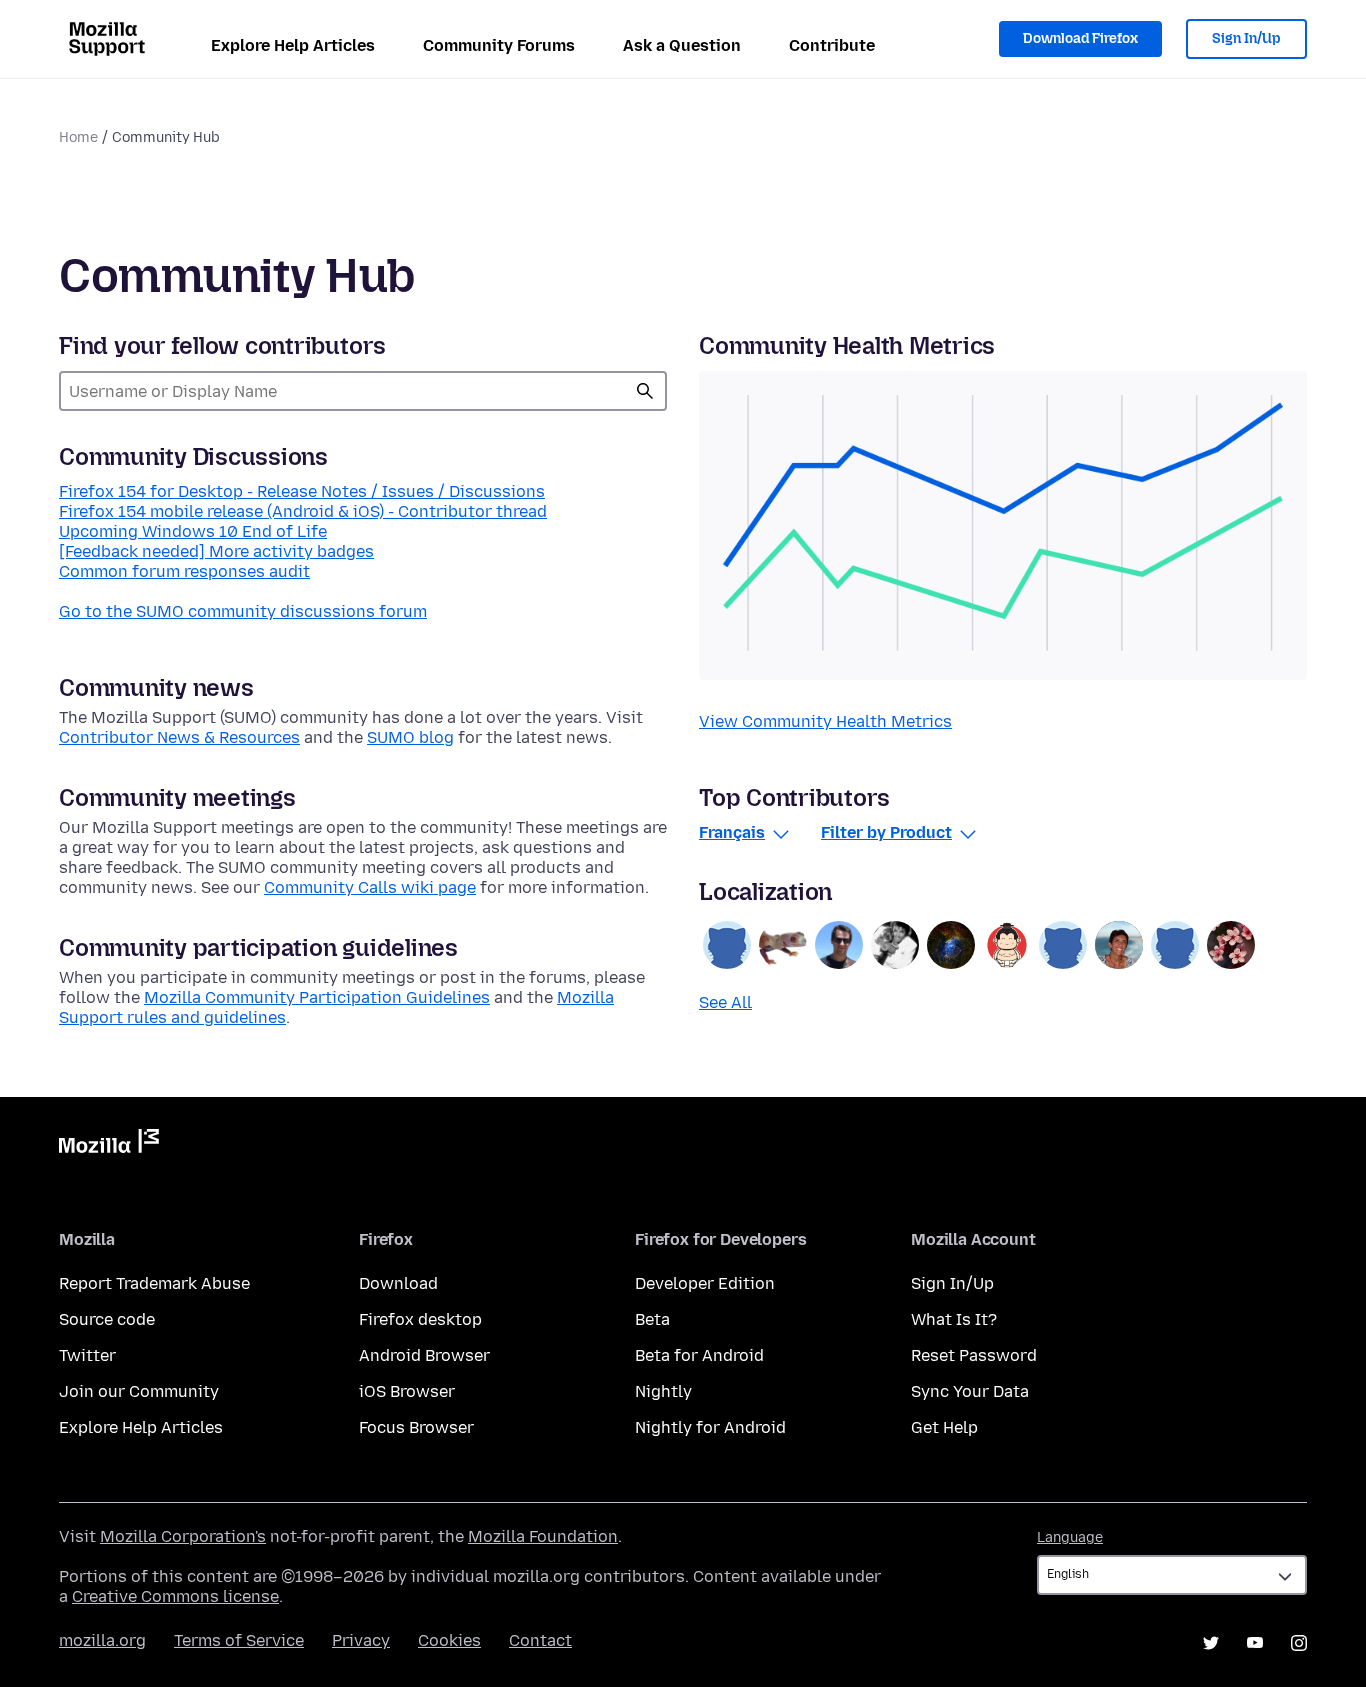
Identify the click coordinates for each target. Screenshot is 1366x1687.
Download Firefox (1080, 38)
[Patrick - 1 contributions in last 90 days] (1231, 945)
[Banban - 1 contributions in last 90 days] (1063, 945)
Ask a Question (682, 45)
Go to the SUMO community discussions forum (243, 611)
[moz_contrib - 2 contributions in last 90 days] (1007, 945)
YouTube (1255, 1643)
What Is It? (954, 1319)
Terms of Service (239, 1640)
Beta (652, 1319)
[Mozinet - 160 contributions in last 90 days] (783, 945)
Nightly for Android (710, 1427)
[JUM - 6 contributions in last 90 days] (839, 945)
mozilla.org (102, 1640)
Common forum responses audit (184, 571)
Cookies (449, 1640)
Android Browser (424, 1355)
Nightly (663, 1391)
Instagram (1299, 1643)
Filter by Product (886, 832)
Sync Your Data (970, 1391)
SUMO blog (410, 737)
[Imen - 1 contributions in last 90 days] (1119, 945)
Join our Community (139, 1391)
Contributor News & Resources (179, 737)
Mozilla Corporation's (183, 1536)
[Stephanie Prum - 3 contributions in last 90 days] (951, 945)
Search (645, 391)
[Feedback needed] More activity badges (216, 551)
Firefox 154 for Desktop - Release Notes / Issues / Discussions (302, 491)
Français (732, 832)
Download (398, 1283)
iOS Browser (407, 1391)
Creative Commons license (175, 1596)
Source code (107, 1319)
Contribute (832, 45)
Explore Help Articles (293, 45)
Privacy (361, 1640)
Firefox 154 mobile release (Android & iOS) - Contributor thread (303, 511)
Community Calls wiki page (370, 887)
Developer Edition (705, 1283)
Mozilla (109, 1145)
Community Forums (499, 45)
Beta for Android (699, 1355)
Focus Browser (416, 1427)
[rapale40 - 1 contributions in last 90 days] (1175, 945)
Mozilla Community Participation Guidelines (317, 997)
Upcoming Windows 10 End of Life (193, 531)
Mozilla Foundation (543, 1536)
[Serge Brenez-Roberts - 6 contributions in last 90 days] (895, 945)
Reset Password (974, 1355)
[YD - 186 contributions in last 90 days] (727, 945)
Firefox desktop (420, 1319)
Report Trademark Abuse (154, 1283)
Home (78, 137)
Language (1070, 1537)
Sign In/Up (1246, 38)
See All (725, 1002)
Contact (540, 1640)
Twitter (87, 1355)
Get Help (944, 1427)
